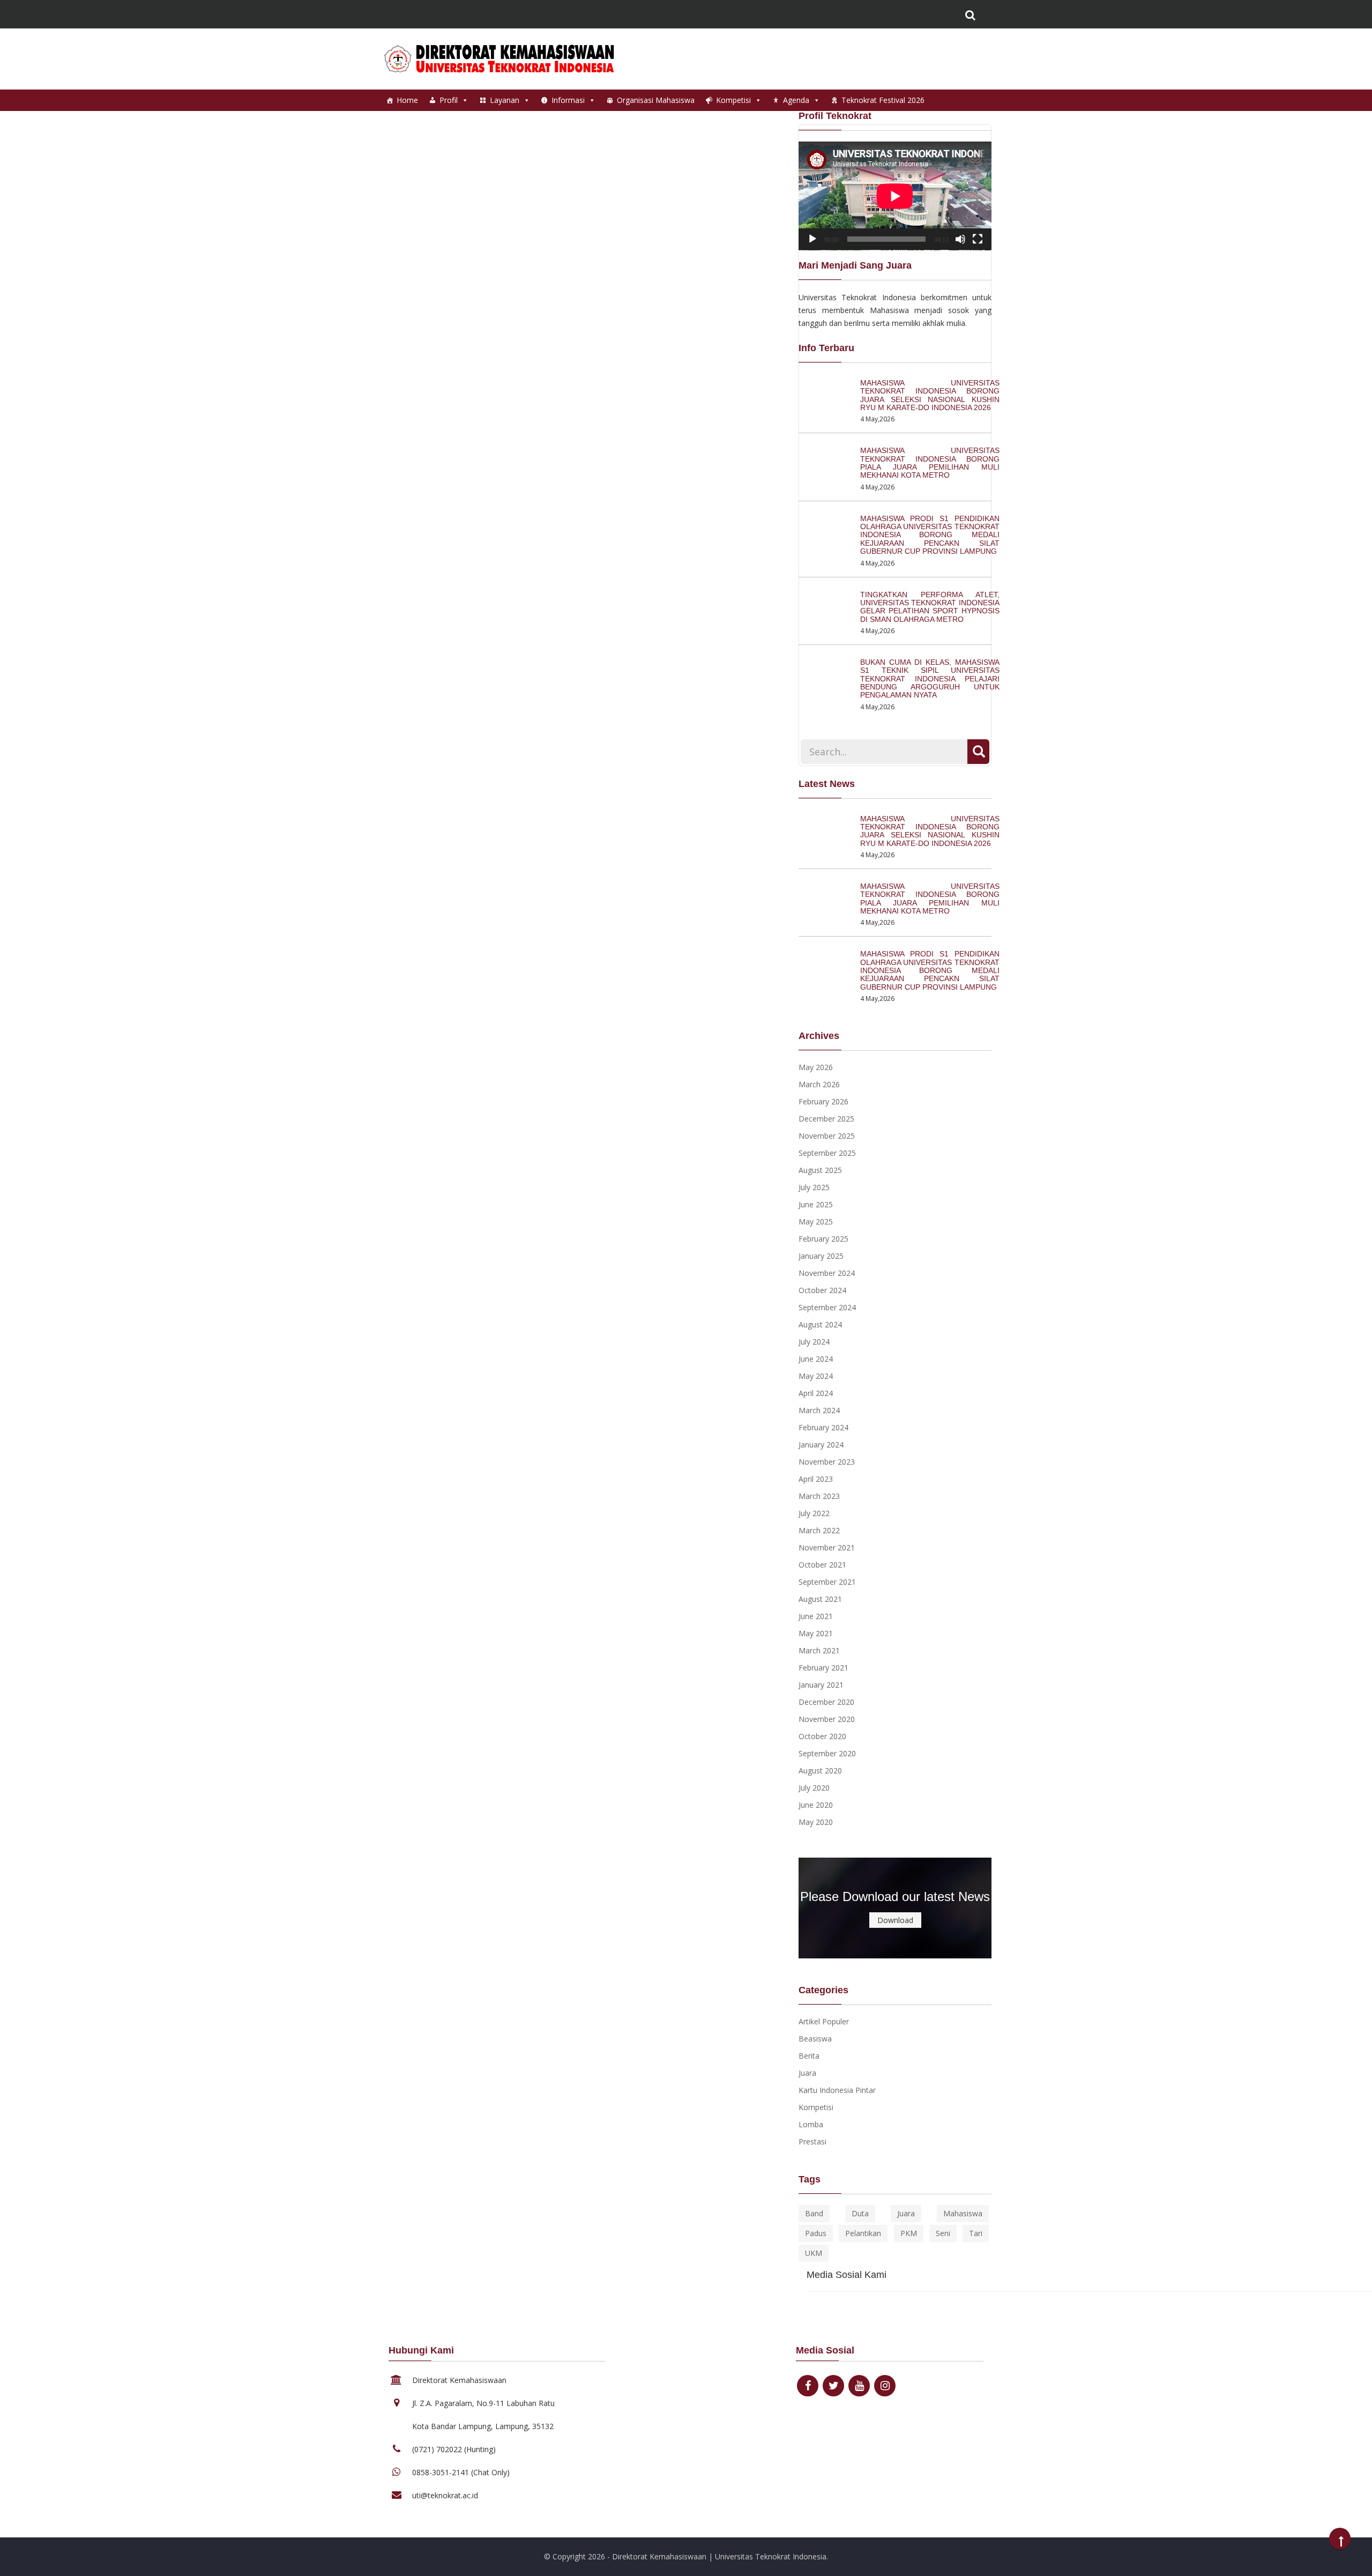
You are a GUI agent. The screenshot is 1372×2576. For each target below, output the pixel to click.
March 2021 (819, 1650)
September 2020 (827, 1753)
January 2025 (821, 1256)
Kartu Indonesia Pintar (837, 2090)
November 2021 (827, 1547)
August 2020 (820, 1770)
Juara (807, 2073)
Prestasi (812, 2141)
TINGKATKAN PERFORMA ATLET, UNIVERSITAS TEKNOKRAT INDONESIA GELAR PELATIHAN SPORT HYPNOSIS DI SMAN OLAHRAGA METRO (930, 607)
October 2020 (822, 1736)
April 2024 (816, 1393)
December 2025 (826, 1119)
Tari (976, 2233)
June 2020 (816, 1805)
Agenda (796, 100)
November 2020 (827, 1719)
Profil (449, 100)
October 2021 (822, 1565)
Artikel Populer (824, 2021)
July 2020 (814, 1788)
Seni (943, 2233)
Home (407, 100)
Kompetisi (733, 100)
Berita (809, 2056)
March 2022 (819, 1530)
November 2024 (827, 1273)
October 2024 (822, 1290)
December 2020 (826, 1702)
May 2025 (816, 1222)
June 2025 (816, 1204)
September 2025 (827, 1153)
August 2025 (820, 1170)
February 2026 (823, 1101)
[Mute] (960, 239)
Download (895, 1920)
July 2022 (814, 1513)
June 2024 (816, 1359)
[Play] (812, 239)
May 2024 (816, 1376)
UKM (814, 2253)
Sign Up (935, 16)
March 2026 (819, 1084)
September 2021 (827, 1582)
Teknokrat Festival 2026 (883, 100)
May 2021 (816, 1633)
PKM (909, 2233)
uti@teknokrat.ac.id (445, 2495)
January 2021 (821, 1685)
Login (878, 16)
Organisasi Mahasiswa (656, 100)
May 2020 (816, 1822)
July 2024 (814, 1342)
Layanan (505, 100)
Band (814, 2213)
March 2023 (819, 1496)
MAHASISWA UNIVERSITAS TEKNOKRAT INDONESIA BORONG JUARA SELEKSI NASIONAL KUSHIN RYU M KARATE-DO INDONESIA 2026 (930, 395)
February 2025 (823, 1239)
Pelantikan (863, 2233)
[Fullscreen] (978, 239)
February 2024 (823, 1427)
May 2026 (816, 1067)
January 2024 (821, 1445)
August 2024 (820, 1324)
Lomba (811, 2124)
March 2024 (819, 1410)
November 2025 (827, 1136)
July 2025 (814, 1187)
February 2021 (823, 1668)
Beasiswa (815, 2039)
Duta (860, 2213)
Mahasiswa (963, 2213)
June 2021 (816, 1616)
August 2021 (820, 1599)
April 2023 (816, 1479)
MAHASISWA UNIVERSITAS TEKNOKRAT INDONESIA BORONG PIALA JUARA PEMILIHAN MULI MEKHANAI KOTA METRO (930, 463)
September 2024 (827, 1307)
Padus (816, 2233)
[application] (895, 196)
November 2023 (827, 1462)
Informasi (568, 100)
